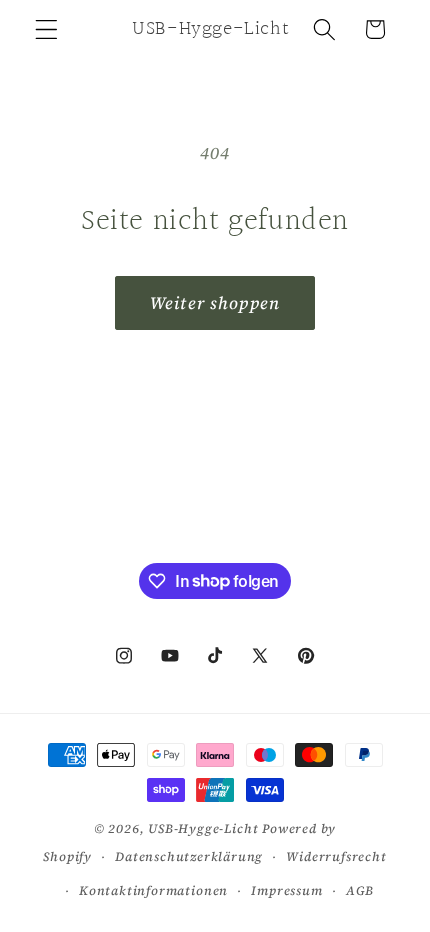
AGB (360, 890)
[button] (46, 29)
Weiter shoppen (215, 303)
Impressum (286, 890)
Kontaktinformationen (153, 890)
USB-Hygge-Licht (203, 828)
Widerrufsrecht (336, 856)
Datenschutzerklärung (189, 856)
